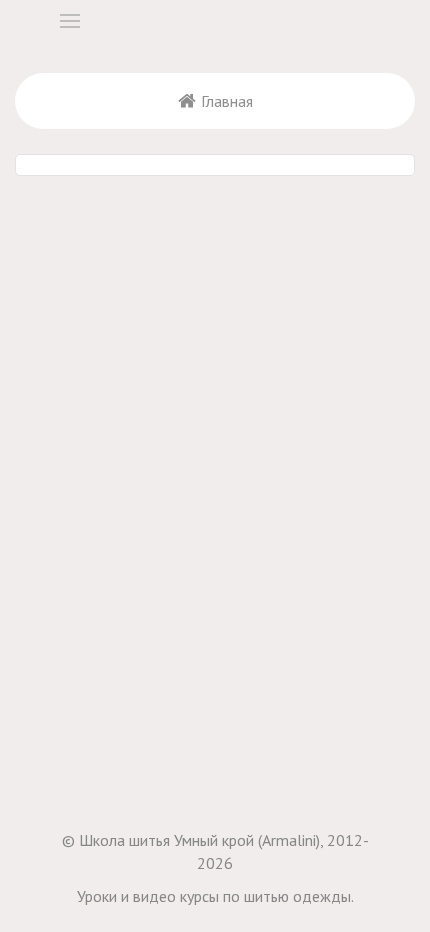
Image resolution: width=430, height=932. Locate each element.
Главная (227, 101)
